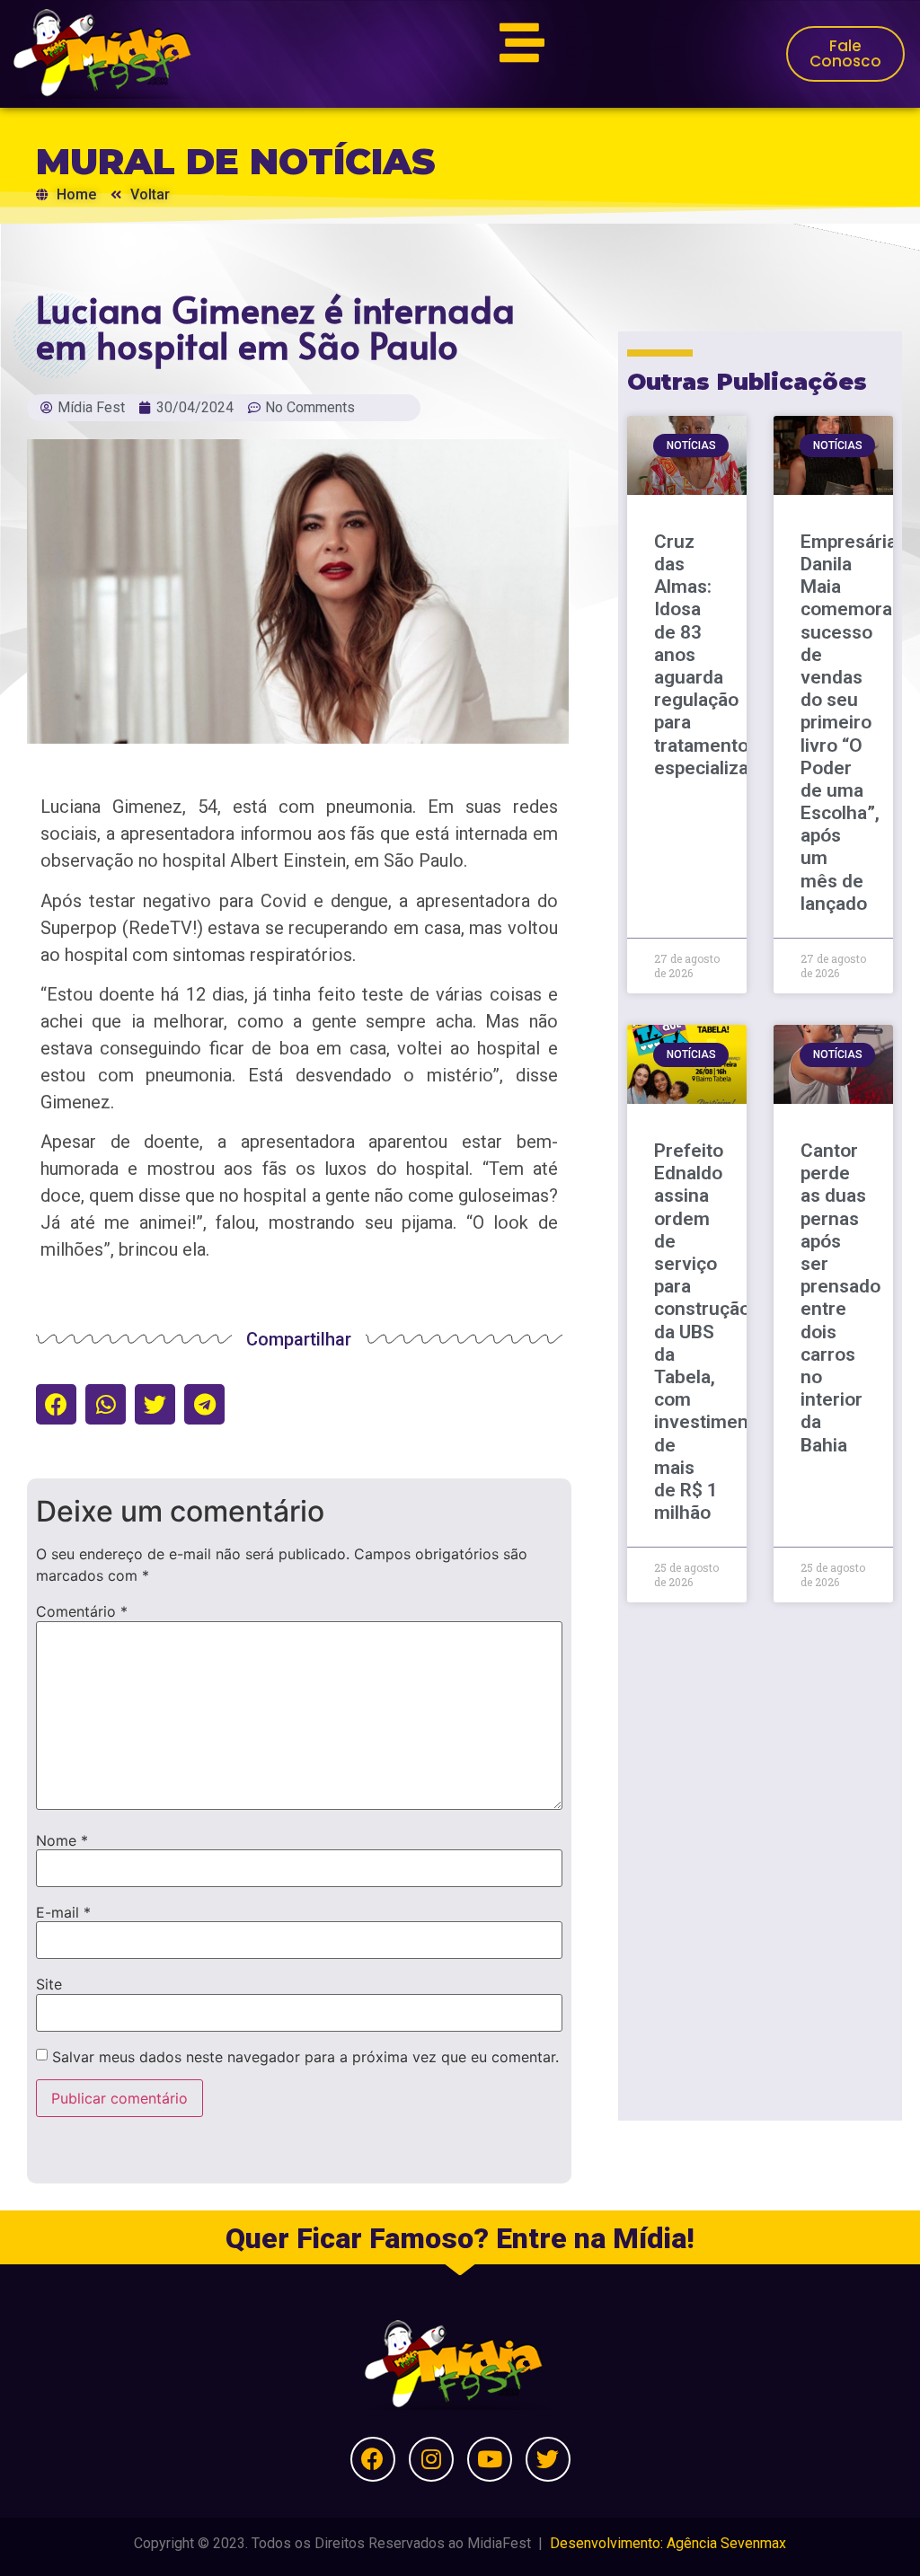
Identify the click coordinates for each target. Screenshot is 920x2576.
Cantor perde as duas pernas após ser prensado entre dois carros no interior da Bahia (840, 1297)
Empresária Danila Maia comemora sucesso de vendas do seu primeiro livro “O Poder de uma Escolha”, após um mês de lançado (849, 723)
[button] (56, 1404)
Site (49, 1984)
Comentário (82, 1611)
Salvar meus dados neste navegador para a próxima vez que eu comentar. (305, 2057)
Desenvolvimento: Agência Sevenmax (668, 2543)
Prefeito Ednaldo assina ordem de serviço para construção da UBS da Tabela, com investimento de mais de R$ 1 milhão (710, 1332)
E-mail (63, 1912)
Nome (62, 1840)
